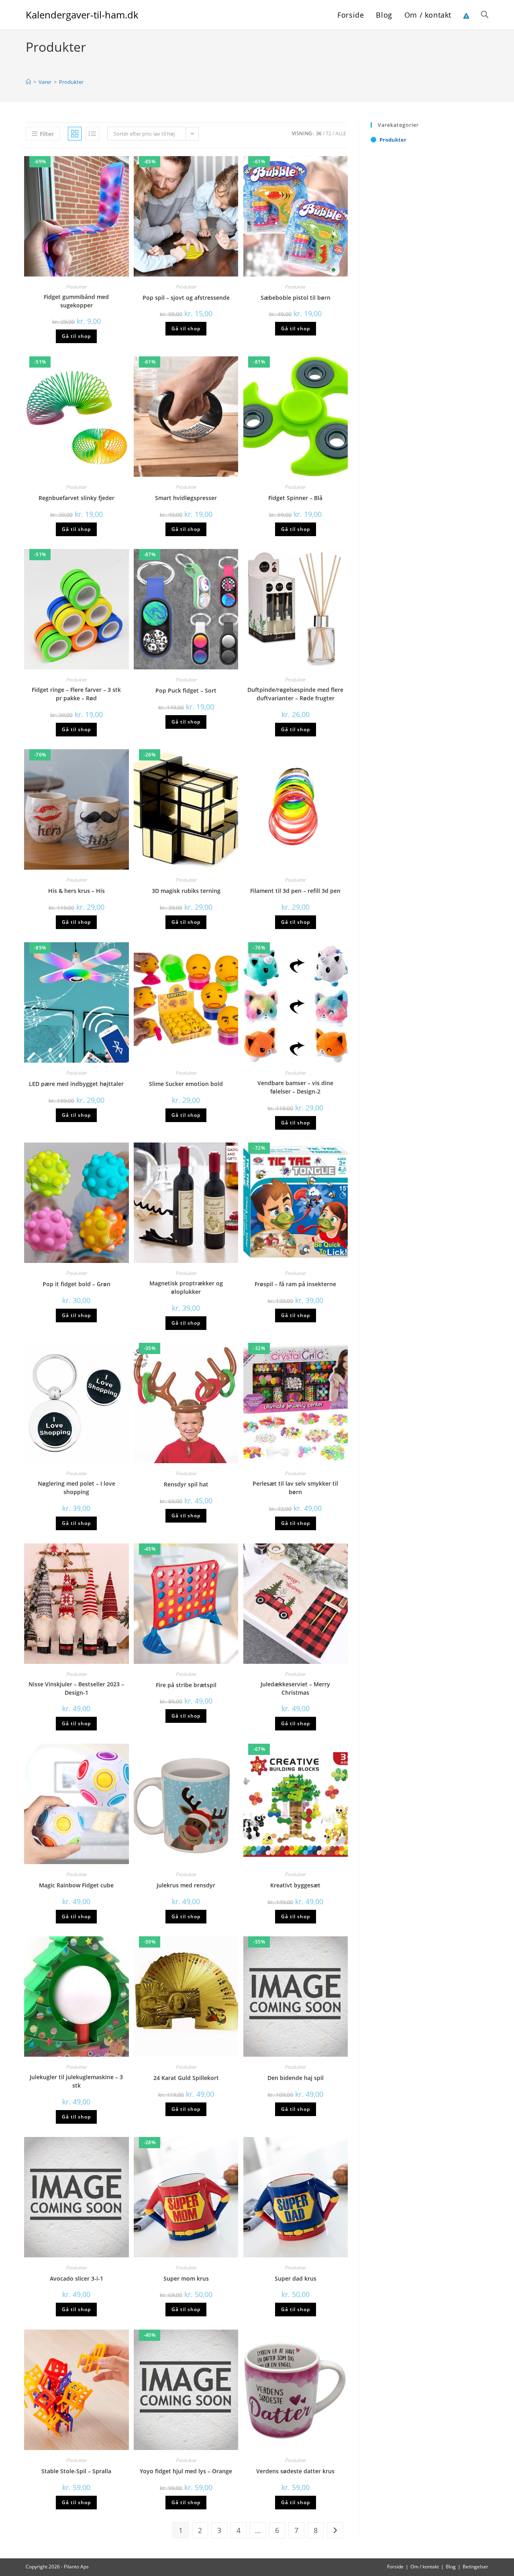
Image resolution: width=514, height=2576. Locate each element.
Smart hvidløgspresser (186, 498)
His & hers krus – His (76, 891)
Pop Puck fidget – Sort (186, 690)
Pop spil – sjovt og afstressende (186, 298)
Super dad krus (296, 2278)
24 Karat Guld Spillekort (186, 2078)
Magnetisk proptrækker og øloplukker (186, 1287)
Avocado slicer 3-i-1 (76, 2278)
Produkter (71, 82)
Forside (395, 2567)
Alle (341, 133)
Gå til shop (76, 336)
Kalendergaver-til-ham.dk (82, 15)
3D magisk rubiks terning (186, 891)
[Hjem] (28, 82)
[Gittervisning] (75, 134)
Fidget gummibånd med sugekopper (76, 301)
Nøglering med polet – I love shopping (76, 1488)
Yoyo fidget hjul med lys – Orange (186, 2471)
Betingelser (475, 2567)
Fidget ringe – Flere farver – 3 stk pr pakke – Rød (76, 694)
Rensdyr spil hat (186, 1484)
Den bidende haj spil (296, 2078)
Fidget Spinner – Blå (295, 498)
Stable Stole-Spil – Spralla (76, 2471)
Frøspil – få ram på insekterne (295, 1284)
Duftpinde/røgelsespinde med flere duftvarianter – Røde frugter (295, 694)
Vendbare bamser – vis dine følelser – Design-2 (295, 1087)
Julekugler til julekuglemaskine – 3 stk (76, 2081)
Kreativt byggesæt (295, 1885)
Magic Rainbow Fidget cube (76, 1885)
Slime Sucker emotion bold (186, 1084)
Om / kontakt (425, 2567)
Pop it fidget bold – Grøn (76, 1284)
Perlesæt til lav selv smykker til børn (295, 1488)
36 (319, 133)
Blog (451, 2567)
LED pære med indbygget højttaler (76, 1084)
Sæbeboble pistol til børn (296, 298)
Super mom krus (186, 2278)
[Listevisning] (92, 134)
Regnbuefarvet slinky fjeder (76, 498)
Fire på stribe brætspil (186, 1685)
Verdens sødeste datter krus (295, 2471)
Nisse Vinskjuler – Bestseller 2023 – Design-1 (76, 1688)
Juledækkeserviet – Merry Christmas (295, 1688)
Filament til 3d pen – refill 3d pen (295, 891)
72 (328, 133)
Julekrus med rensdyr (186, 1885)
